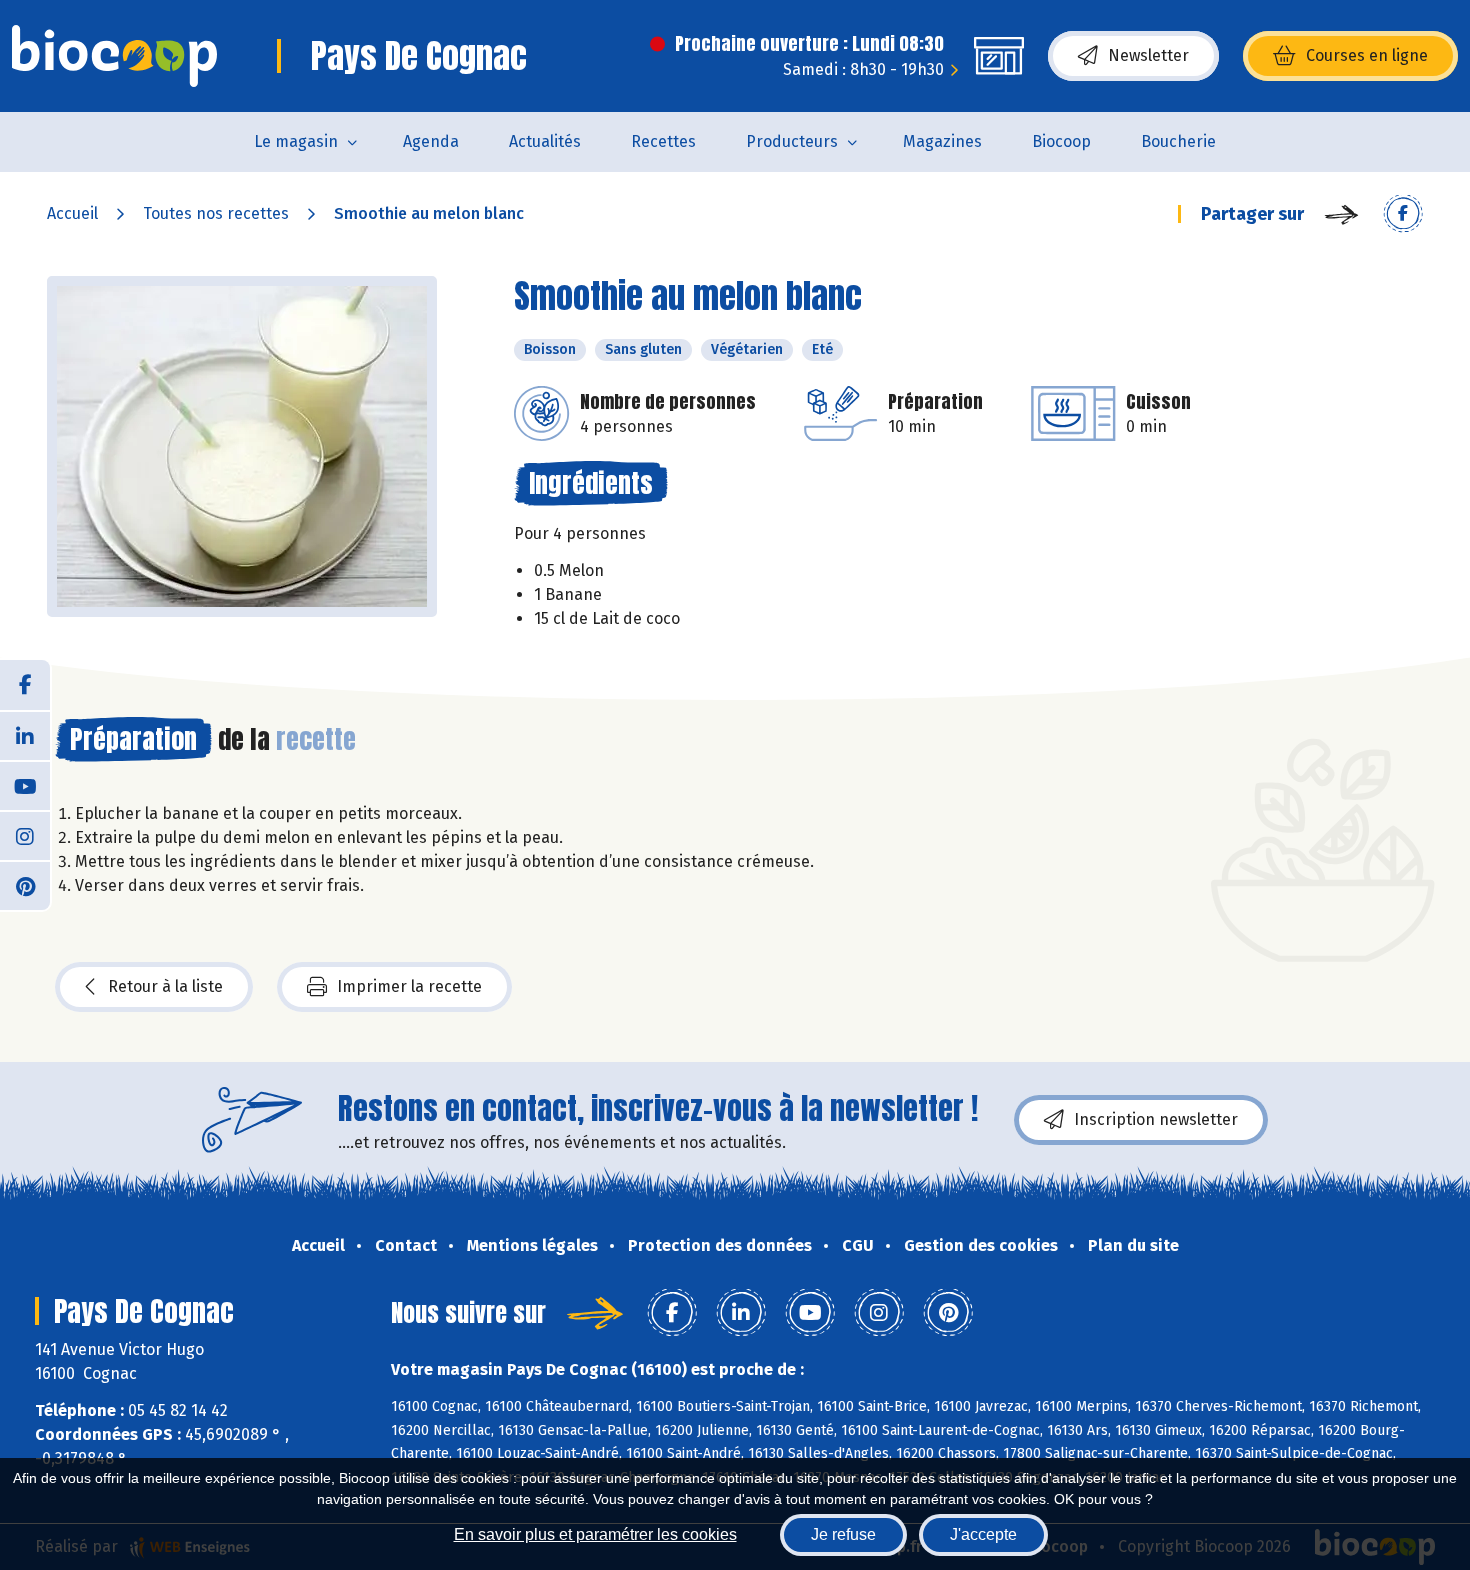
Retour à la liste (165, 986)
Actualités (545, 141)
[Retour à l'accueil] (114, 56)
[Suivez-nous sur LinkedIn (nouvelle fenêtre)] (25, 735)
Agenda (431, 141)
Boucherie (1178, 141)
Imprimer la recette (409, 986)
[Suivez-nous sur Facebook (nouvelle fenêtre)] (25, 685)
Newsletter (1148, 55)
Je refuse (843, 1534)
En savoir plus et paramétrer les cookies (595, 1534)
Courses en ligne (1367, 55)
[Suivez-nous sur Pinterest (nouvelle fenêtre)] (25, 885)
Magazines (942, 141)
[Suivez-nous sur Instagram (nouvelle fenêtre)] (25, 835)
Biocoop (1061, 141)
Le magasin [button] (296, 141)
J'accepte (983, 1534)
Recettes (663, 141)
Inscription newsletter (1156, 1119)
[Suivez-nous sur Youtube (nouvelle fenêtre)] (25, 785)
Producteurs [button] (792, 141)
